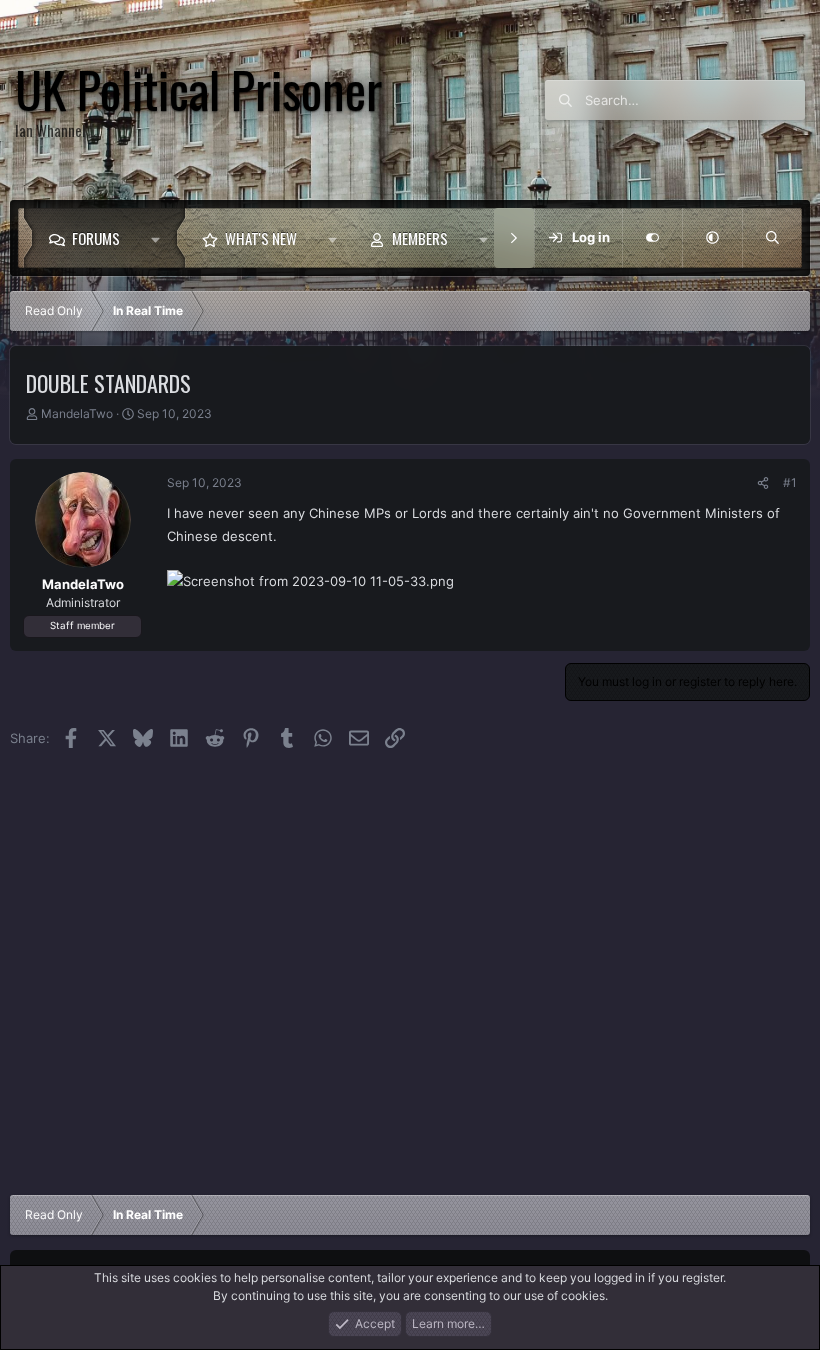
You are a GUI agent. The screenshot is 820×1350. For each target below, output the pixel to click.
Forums (96, 238)
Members (420, 238)
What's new (261, 238)
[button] (160, 238)
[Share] (763, 483)
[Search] (772, 238)
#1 (790, 482)
